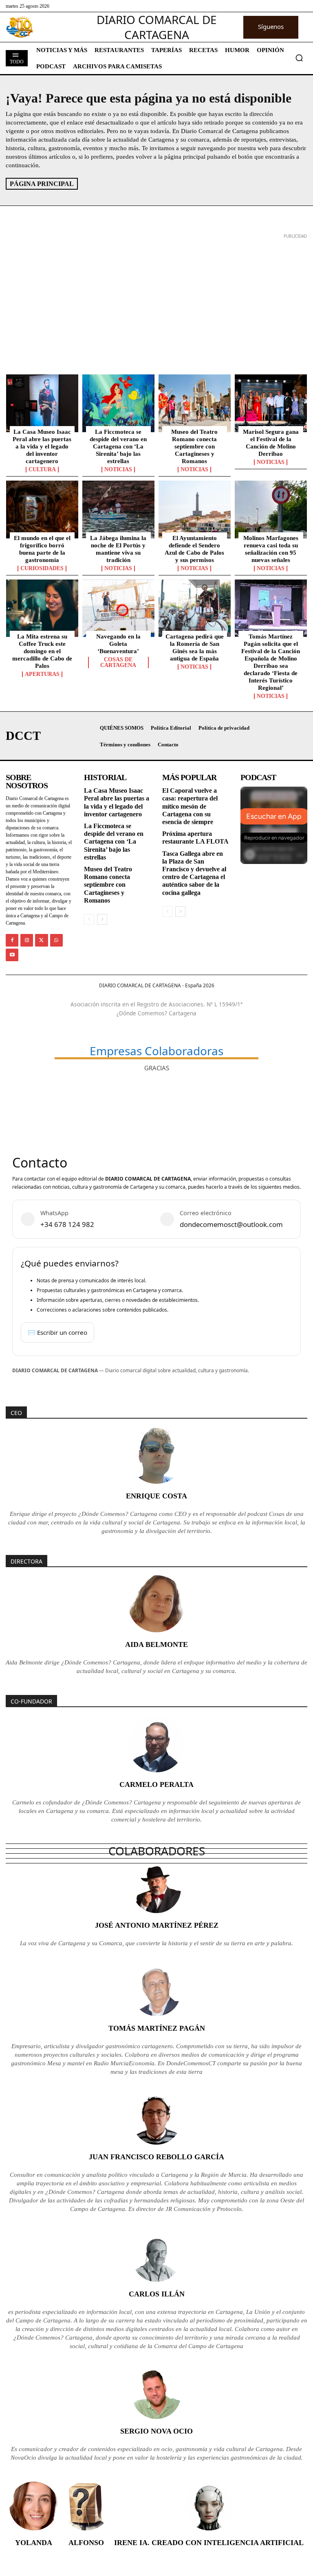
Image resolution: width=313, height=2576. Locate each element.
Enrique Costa (156, 1496)
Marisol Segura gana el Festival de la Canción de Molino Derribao (271, 443)
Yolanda (34, 2543)
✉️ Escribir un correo (57, 1332)
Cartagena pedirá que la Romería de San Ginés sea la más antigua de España (195, 647)
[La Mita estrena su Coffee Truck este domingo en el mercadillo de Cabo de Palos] (42, 608)
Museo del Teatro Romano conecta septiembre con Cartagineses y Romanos (194, 446)
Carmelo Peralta (156, 1784)
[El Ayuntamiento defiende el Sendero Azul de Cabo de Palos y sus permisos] (195, 510)
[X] (41, 940)
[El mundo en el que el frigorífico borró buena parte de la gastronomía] (42, 510)
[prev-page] (89, 919)
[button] (299, 58)
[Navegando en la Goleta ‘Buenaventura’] (118, 608)
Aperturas (42, 674)
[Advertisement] (156, 298)
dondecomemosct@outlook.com (231, 1224)
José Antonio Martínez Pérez (157, 1925)
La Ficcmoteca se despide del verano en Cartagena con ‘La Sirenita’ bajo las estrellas (118, 446)
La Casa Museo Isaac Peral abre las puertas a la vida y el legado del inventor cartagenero (42, 446)
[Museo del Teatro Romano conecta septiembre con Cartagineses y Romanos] (195, 403)
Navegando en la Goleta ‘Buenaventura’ (118, 644)
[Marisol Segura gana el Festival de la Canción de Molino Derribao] (271, 403)
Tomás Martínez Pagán (157, 2028)
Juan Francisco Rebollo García (156, 2157)
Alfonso (86, 2543)
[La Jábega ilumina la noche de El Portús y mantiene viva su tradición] (118, 510)
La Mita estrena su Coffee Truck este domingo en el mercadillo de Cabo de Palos (42, 651)
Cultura (42, 470)
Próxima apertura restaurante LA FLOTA (195, 838)
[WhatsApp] (56, 940)
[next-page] (102, 919)
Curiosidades (42, 569)
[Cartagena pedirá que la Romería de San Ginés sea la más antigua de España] (195, 608)
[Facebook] (12, 940)
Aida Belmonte (156, 1644)
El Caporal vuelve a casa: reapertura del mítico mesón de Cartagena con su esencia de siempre (190, 806)
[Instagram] (27, 940)
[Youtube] (12, 955)
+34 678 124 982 (67, 1224)
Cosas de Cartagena (118, 663)
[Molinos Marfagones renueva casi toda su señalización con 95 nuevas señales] (271, 510)
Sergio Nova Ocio (156, 2431)
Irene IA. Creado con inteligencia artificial (209, 2543)
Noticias (118, 470)
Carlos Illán (157, 2294)
